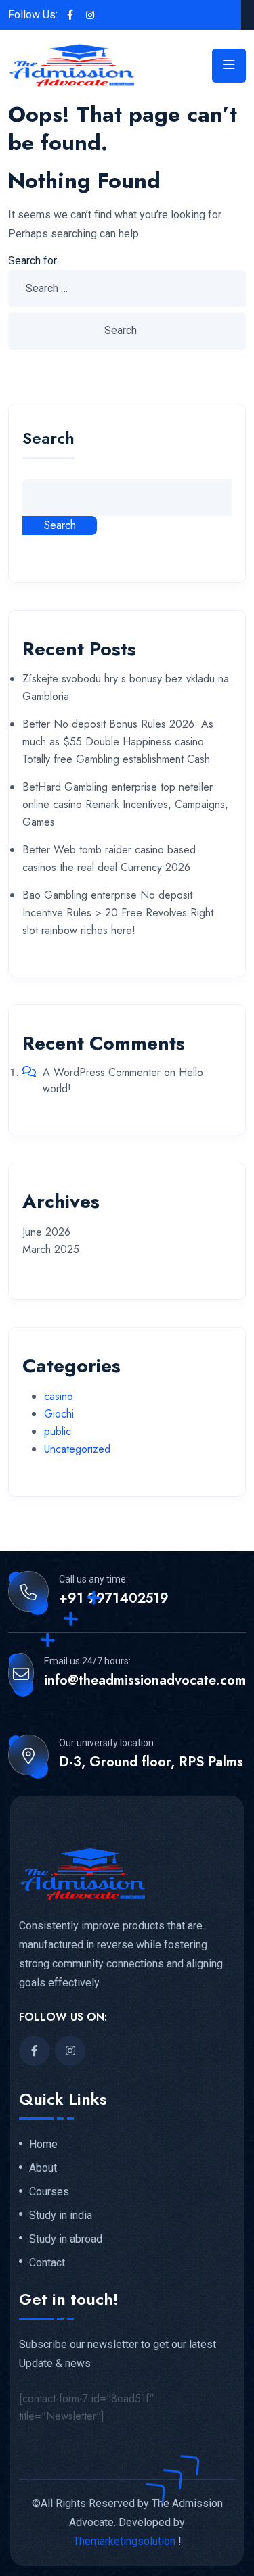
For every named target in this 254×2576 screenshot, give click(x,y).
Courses (49, 2192)
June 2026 (46, 1232)
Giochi (59, 1414)
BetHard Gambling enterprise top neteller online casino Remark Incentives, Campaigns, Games (125, 804)
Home (43, 2145)
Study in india (61, 2216)
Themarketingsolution (124, 2541)
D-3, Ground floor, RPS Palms (151, 1762)
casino (59, 1396)
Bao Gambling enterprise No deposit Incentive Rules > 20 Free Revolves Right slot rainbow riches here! (118, 913)
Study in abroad (66, 2239)
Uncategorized (77, 1449)
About (43, 2168)
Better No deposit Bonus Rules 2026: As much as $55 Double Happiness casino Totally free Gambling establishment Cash (118, 742)
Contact (47, 2263)
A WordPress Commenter (102, 1072)
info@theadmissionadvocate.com (145, 1681)
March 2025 (51, 1249)
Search (48, 440)
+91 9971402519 (114, 1599)
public (58, 1431)
